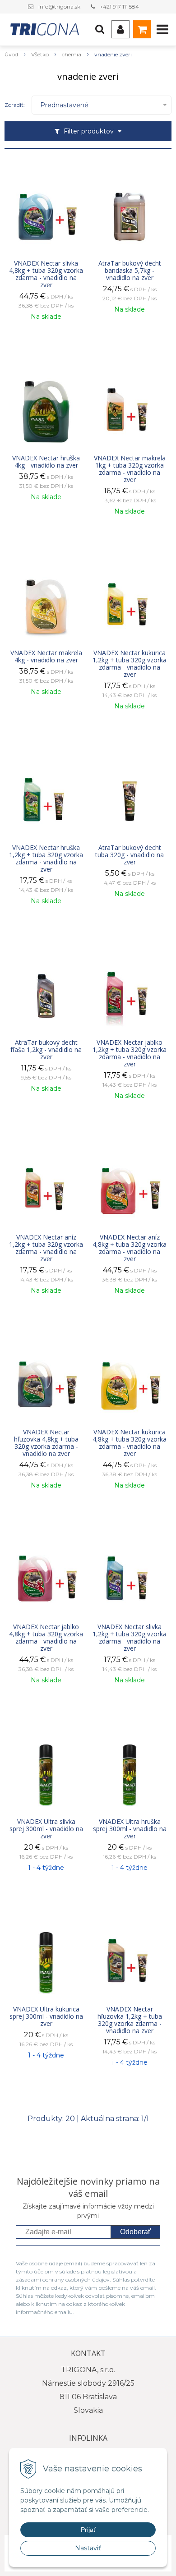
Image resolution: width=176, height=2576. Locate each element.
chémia (72, 54)
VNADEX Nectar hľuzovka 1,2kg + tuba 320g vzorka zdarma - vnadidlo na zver (130, 2020)
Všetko (40, 54)
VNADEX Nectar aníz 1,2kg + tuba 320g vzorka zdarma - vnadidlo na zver (46, 1248)
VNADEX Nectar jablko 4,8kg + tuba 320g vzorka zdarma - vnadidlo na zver (46, 1638)
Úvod (11, 54)
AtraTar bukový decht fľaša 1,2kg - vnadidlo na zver (46, 1050)
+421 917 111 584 (119, 7)
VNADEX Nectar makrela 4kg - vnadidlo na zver (46, 657)
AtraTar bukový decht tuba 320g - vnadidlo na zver (130, 855)
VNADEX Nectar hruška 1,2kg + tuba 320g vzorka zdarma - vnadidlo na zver (46, 859)
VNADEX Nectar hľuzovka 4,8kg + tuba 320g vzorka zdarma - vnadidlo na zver (46, 1443)
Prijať (88, 2530)
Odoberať (135, 2232)
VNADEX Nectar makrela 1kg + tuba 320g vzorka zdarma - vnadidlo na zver (130, 469)
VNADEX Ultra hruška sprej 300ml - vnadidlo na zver (130, 1829)
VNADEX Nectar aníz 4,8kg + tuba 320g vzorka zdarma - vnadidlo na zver (130, 1248)
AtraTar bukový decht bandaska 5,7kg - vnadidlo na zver (130, 271)
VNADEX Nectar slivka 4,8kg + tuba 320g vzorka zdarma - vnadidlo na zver (46, 274)
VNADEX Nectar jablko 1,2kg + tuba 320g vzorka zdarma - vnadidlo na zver (130, 1053)
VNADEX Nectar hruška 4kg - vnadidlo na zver (46, 462)
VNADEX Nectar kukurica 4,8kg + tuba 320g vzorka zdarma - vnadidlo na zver (130, 1443)
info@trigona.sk (59, 7)
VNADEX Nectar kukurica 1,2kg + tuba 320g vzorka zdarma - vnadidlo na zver (130, 664)
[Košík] (142, 29)
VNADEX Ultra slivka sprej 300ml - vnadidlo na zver (46, 1829)
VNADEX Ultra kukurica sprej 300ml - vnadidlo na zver (46, 2016)
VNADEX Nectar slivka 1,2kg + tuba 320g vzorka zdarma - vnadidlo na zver (130, 1638)
